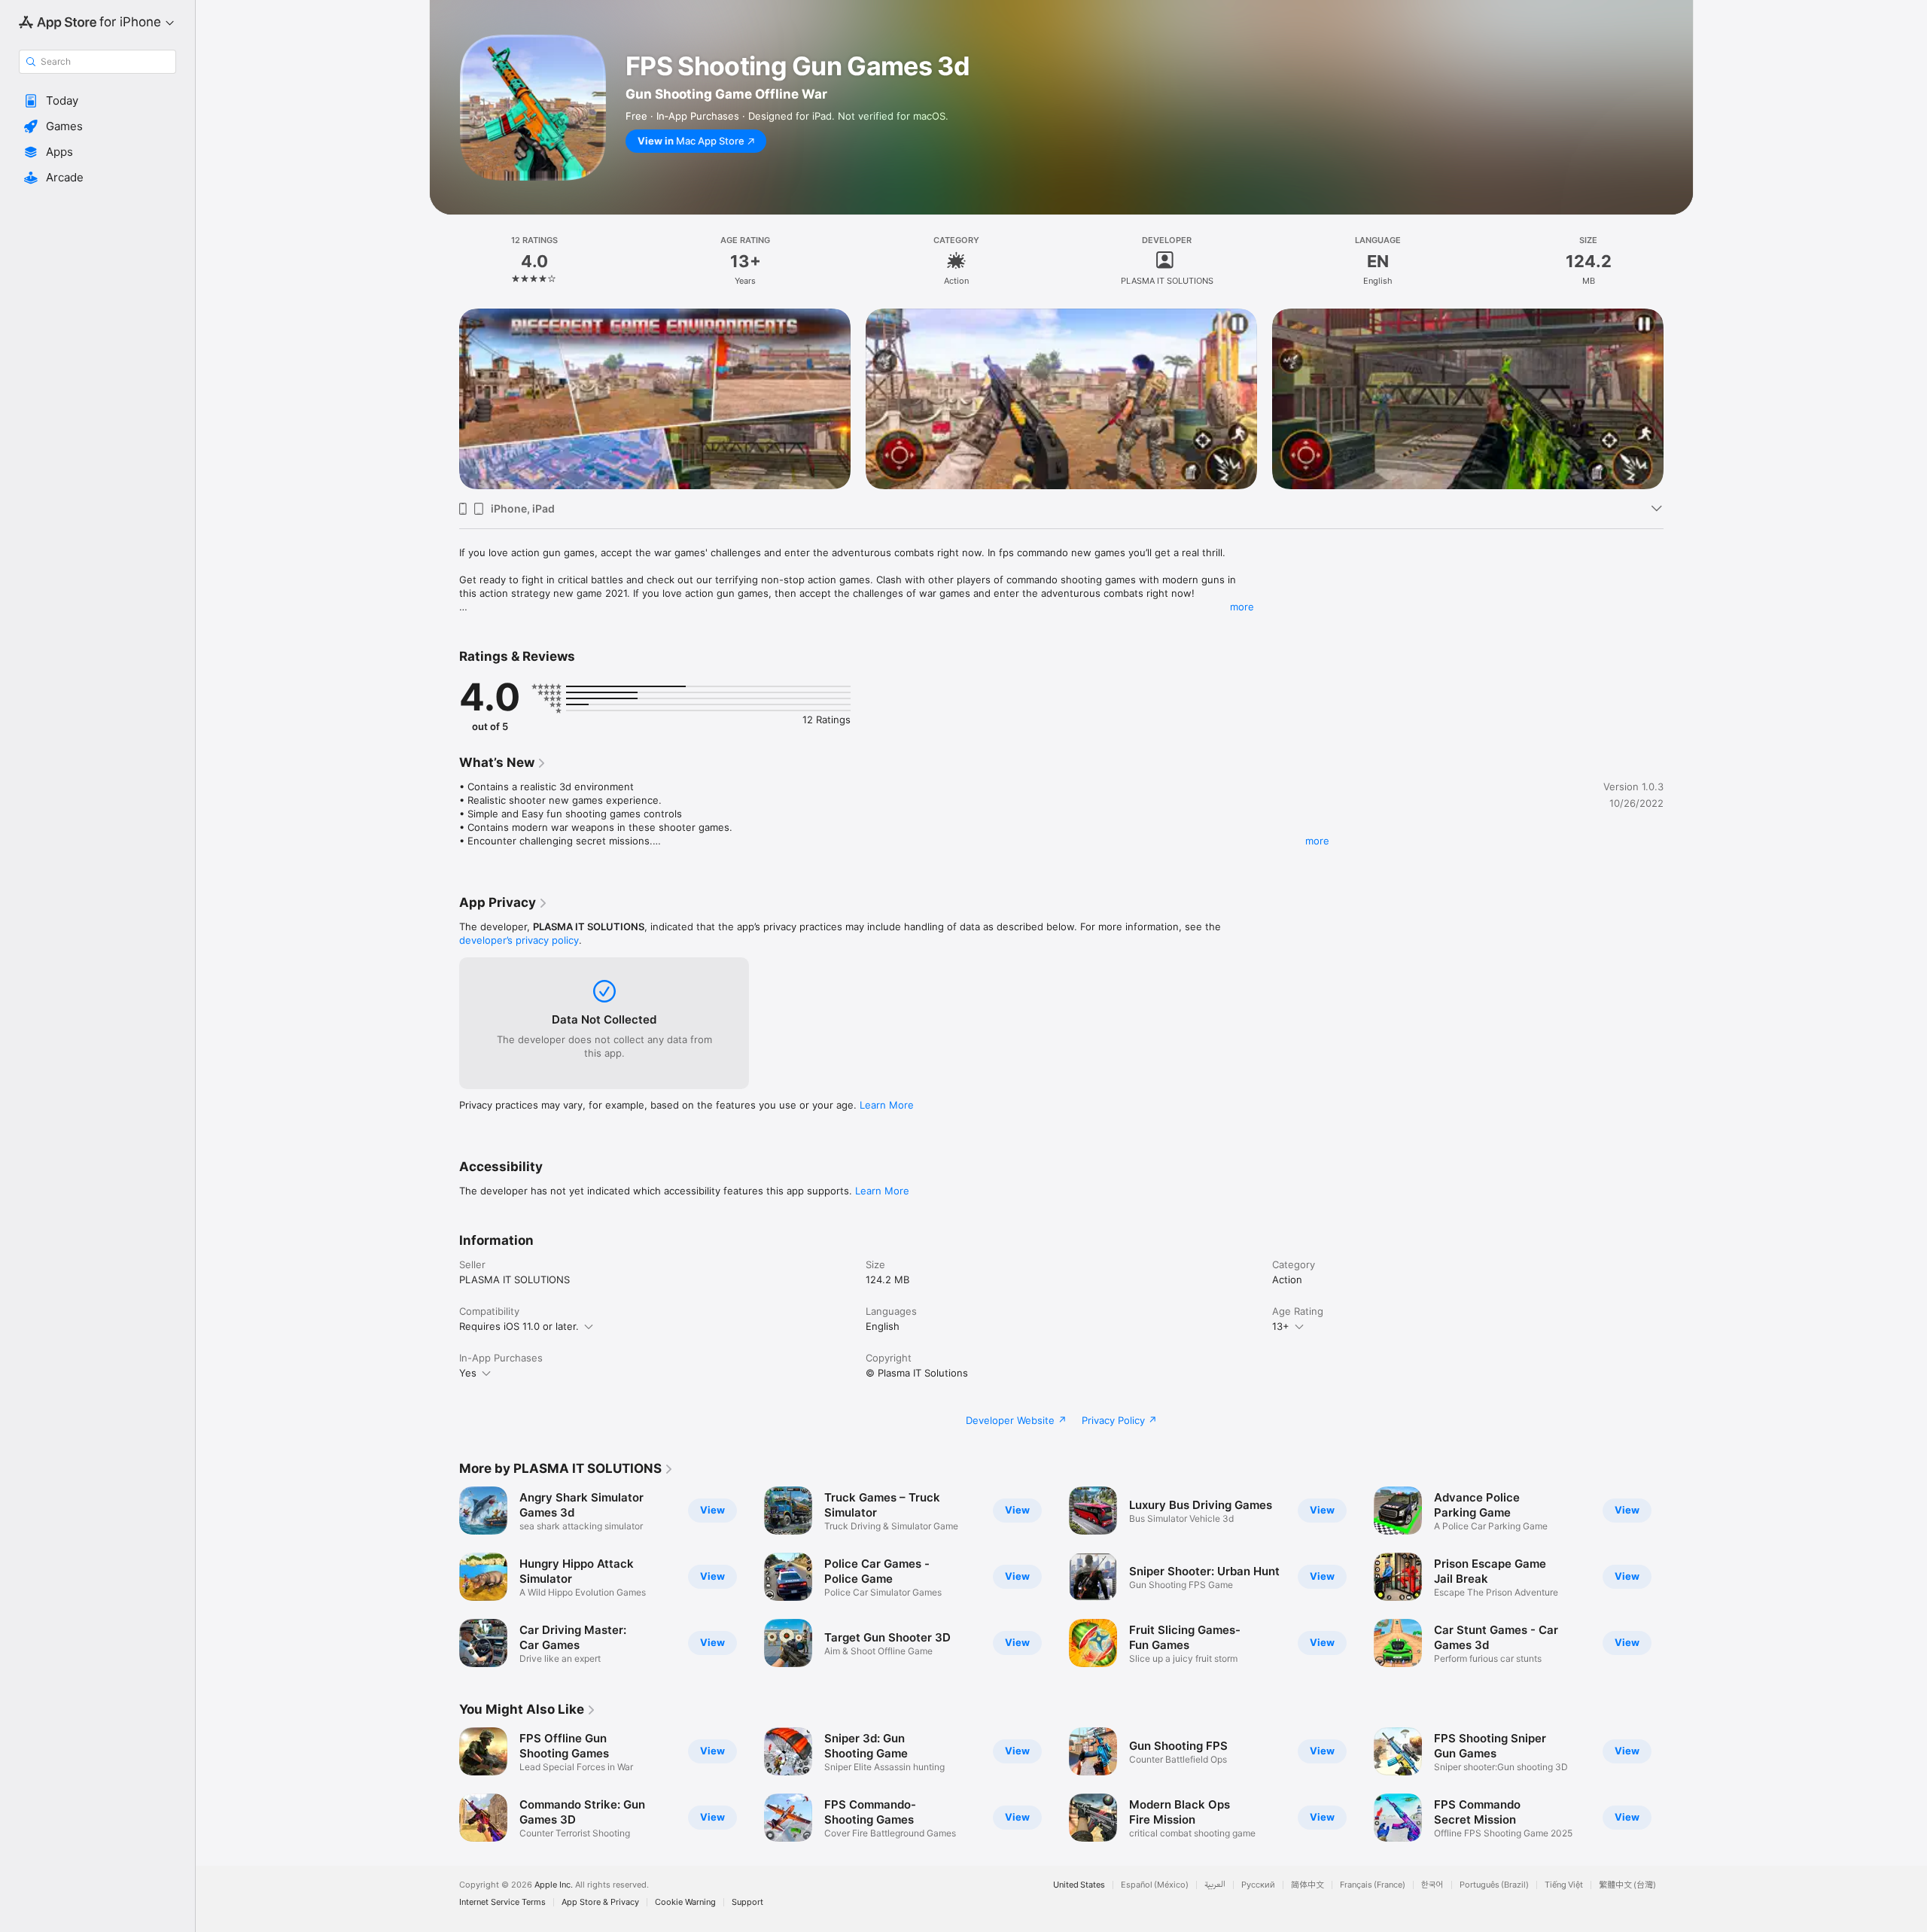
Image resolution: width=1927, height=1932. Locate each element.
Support (747, 1902)
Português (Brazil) (1494, 1885)
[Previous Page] (444, 399)
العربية (1215, 1885)
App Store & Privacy (600, 1902)
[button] (97, 101)
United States (1079, 1885)
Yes (468, 1373)
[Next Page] (1679, 399)
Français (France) (1373, 1885)
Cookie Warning (685, 1902)
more (1242, 607)
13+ (1281, 1326)
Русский (1258, 1885)
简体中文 (1307, 1885)
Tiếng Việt (1564, 1885)
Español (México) (1155, 1885)
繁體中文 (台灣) (1627, 1885)
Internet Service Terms (502, 1902)
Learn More (887, 1105)
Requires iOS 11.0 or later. (519, 1326)
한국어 (1432, 1885)
